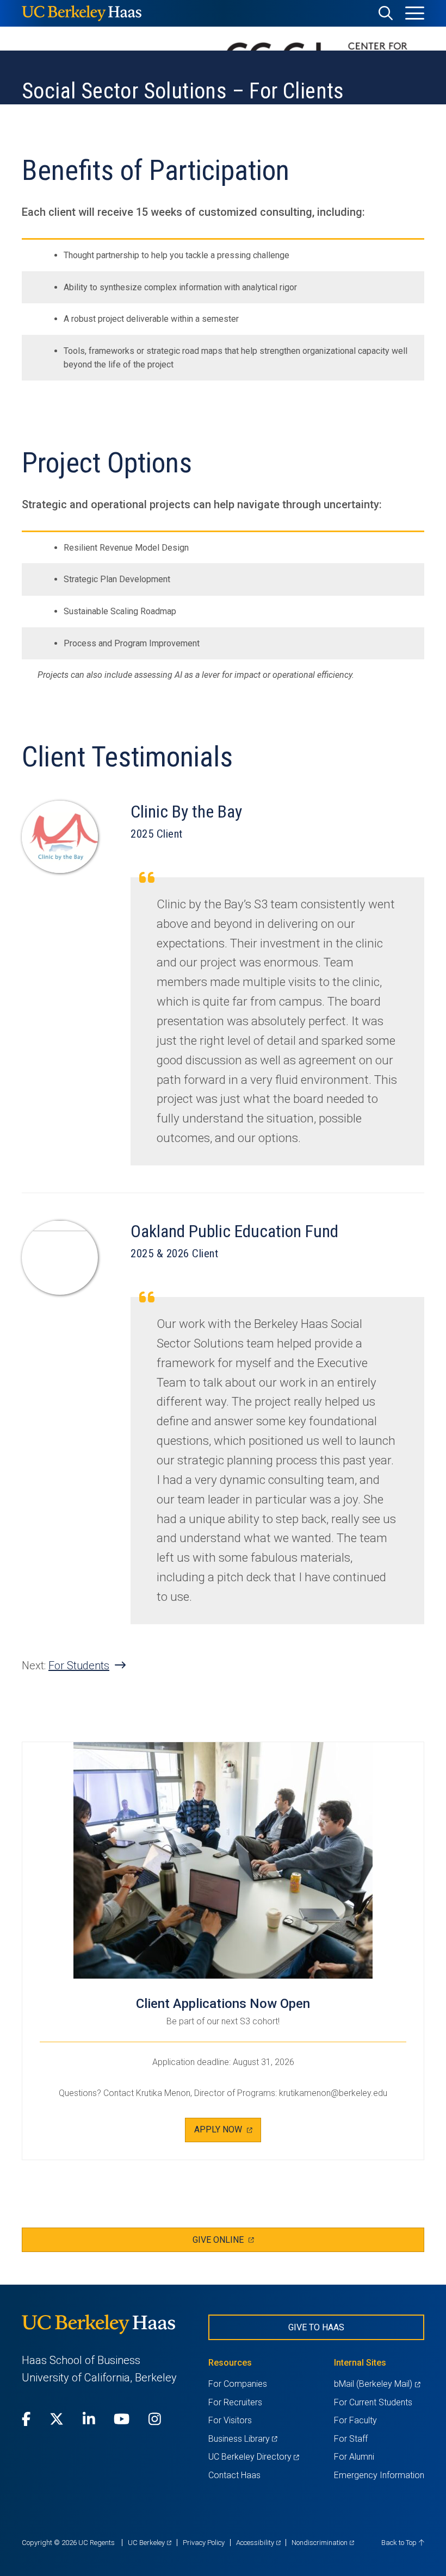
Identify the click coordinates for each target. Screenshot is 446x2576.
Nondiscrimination (323, 2543)
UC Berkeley (150, 2543)
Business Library (243, 2439)
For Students (79, 1666)
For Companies (238, 2384)
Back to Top (400, 2543)
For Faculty (355, 2420)
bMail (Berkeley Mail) (377, 2384)
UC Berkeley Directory (254, 2457)
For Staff (351, 2439)
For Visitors (230, 2420)
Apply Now (223, 2133)
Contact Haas (234, 2475)
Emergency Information (379, 2475)
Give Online (234, 2243)
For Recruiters (235, 2402)
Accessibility (258, 2543)
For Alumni (354, 2457)
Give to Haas (316, 2327)
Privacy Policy (204, 2543)
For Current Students (373, 2402)
